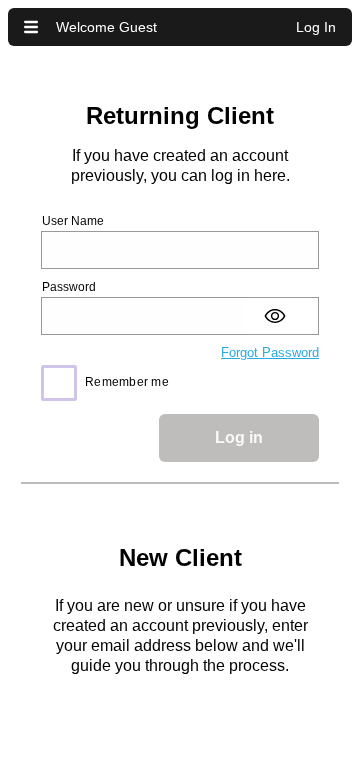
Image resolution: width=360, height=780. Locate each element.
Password (69, 287)
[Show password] (280, 316)
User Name (73, 221)
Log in (239, 437)
